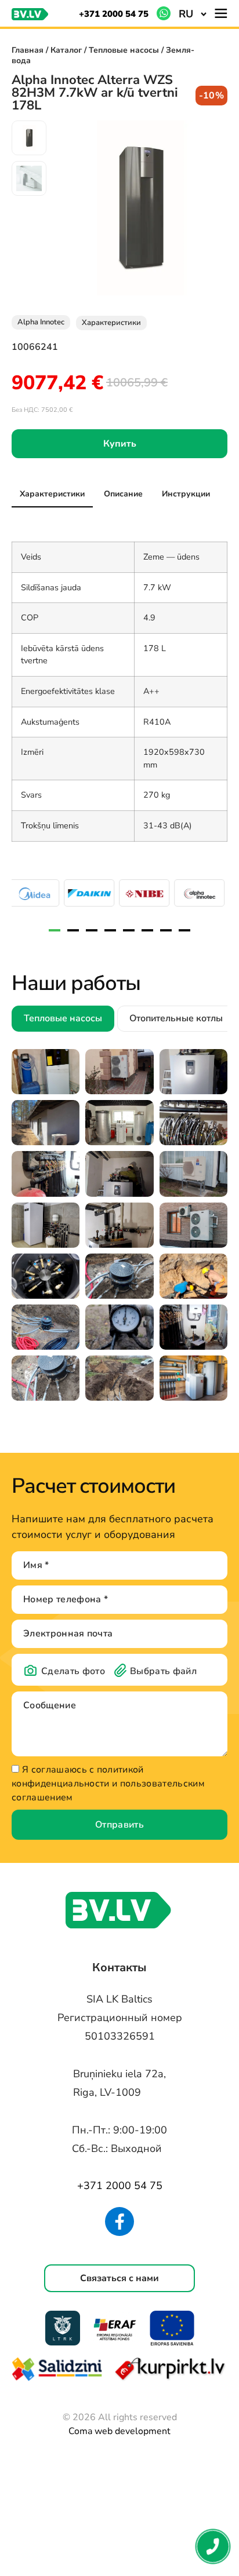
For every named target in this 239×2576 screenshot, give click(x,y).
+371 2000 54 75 (114, 14)
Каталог (66, 50)
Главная (28, 50)
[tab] (52, 494)
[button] (193, 13)
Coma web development (119, 2431)
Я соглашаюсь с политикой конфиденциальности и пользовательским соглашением (108, 1784)
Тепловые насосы (124, 50)
